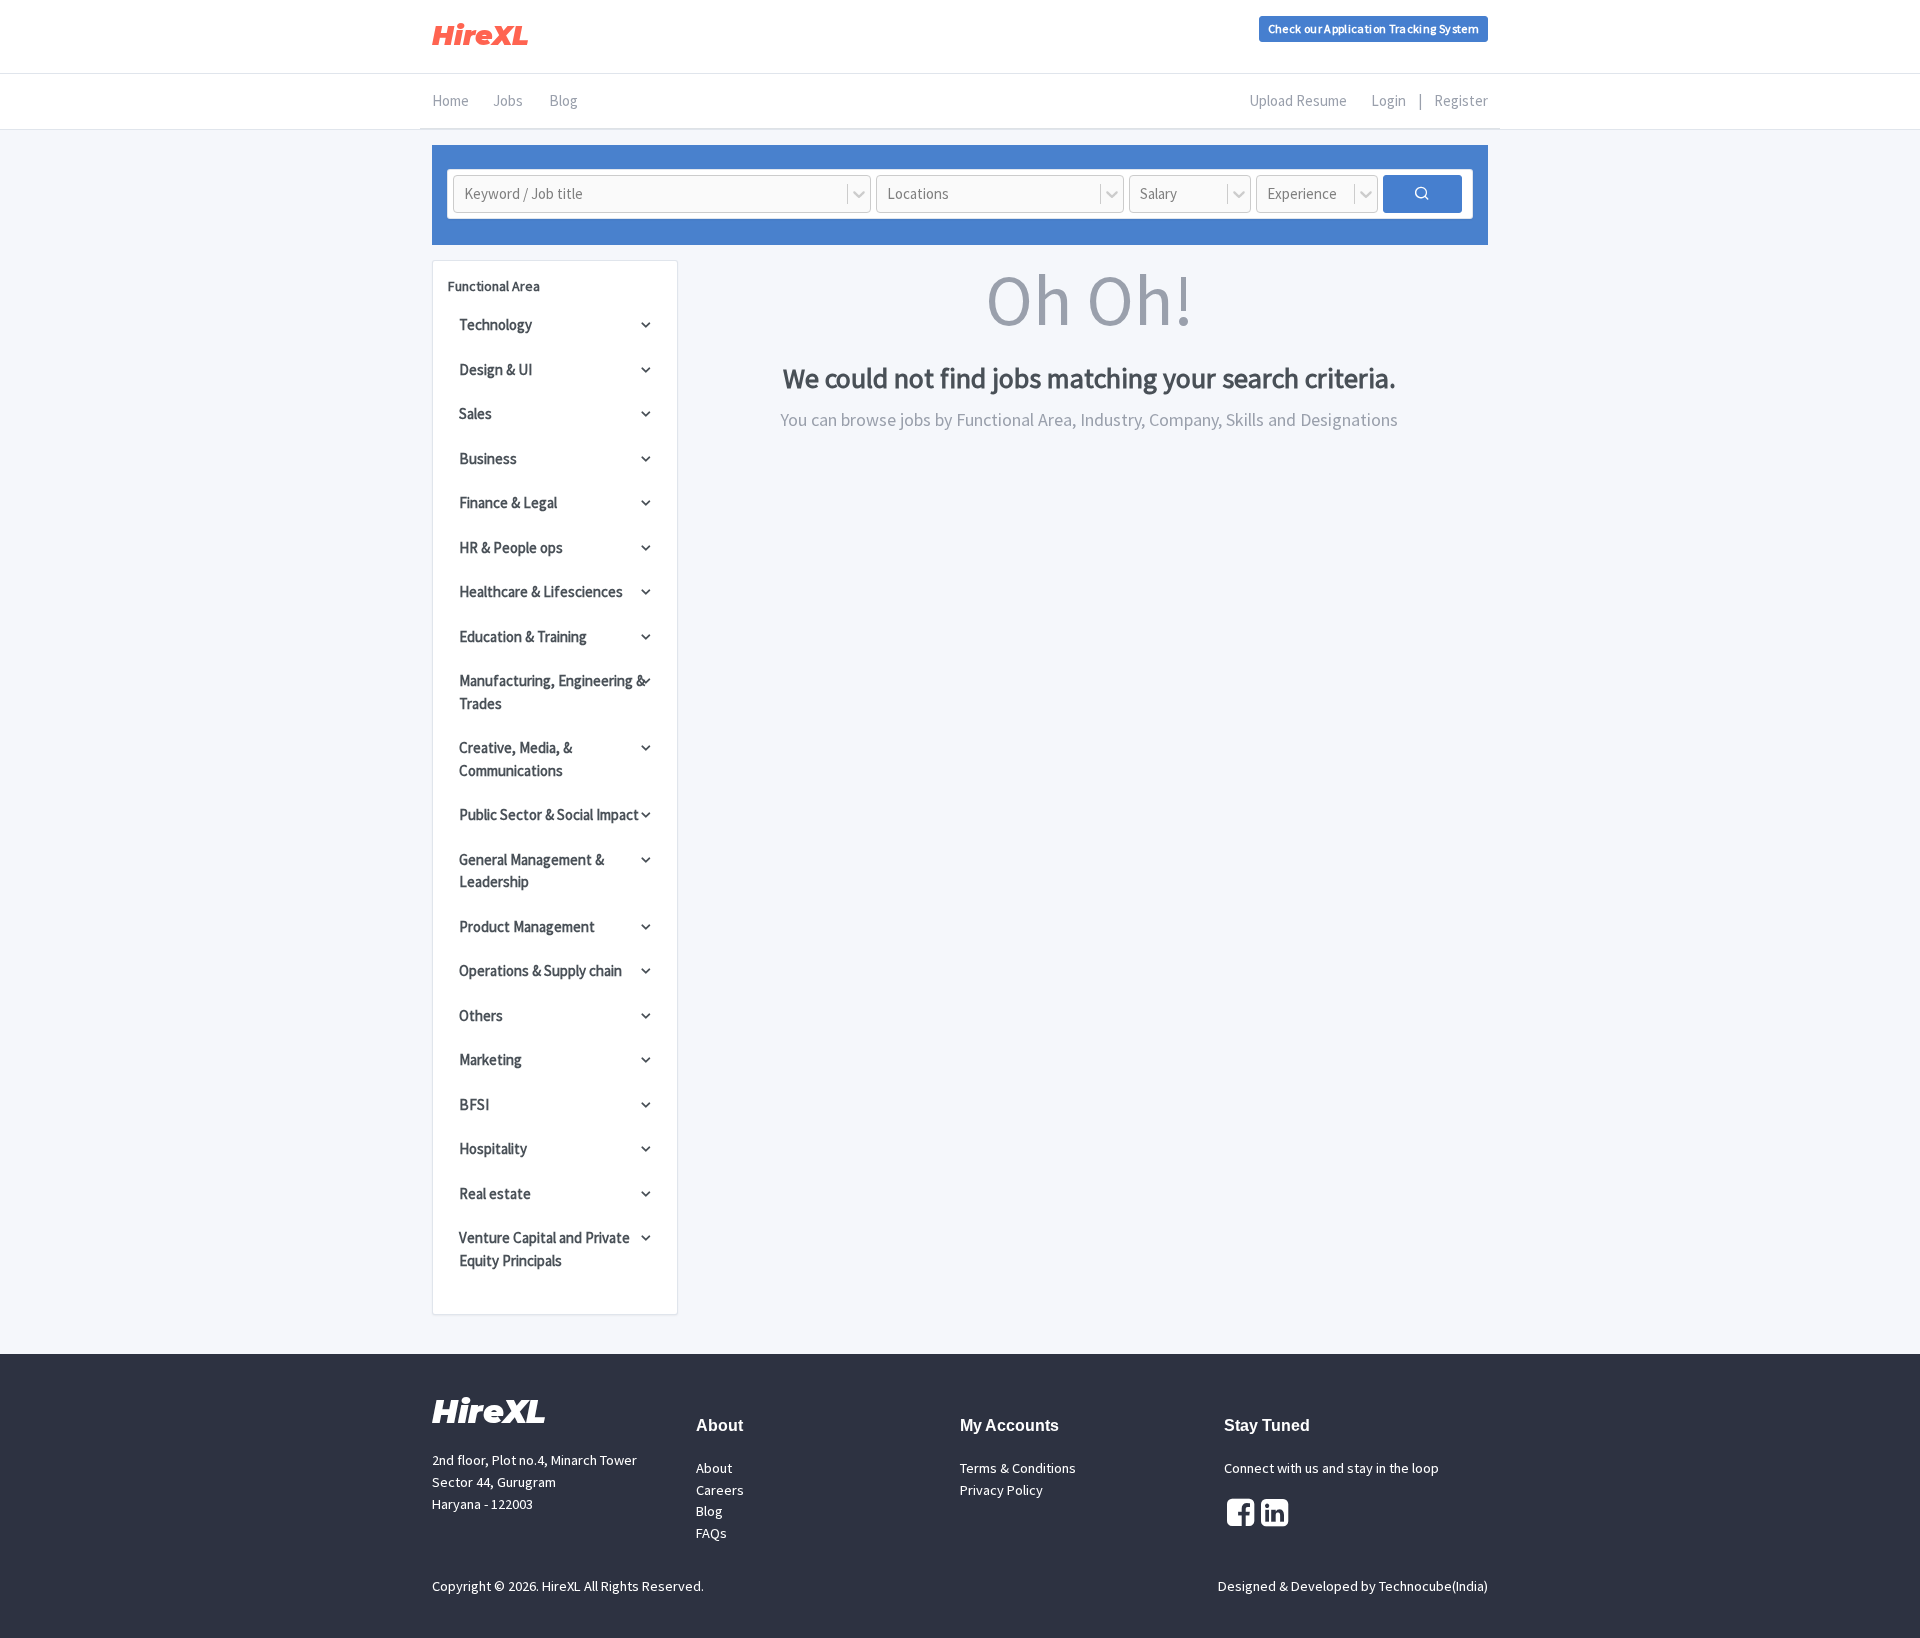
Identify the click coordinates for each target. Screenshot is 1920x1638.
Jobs (508, 100)
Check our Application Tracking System (1373, 28)
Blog (563, 100)
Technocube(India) (1433, 1586)
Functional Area (494, 286)
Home (450, 100)
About (714, 1468)
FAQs (711, 1533)
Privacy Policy (1001, 1490)
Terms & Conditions (1018, 1468)
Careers (720, 1490)
